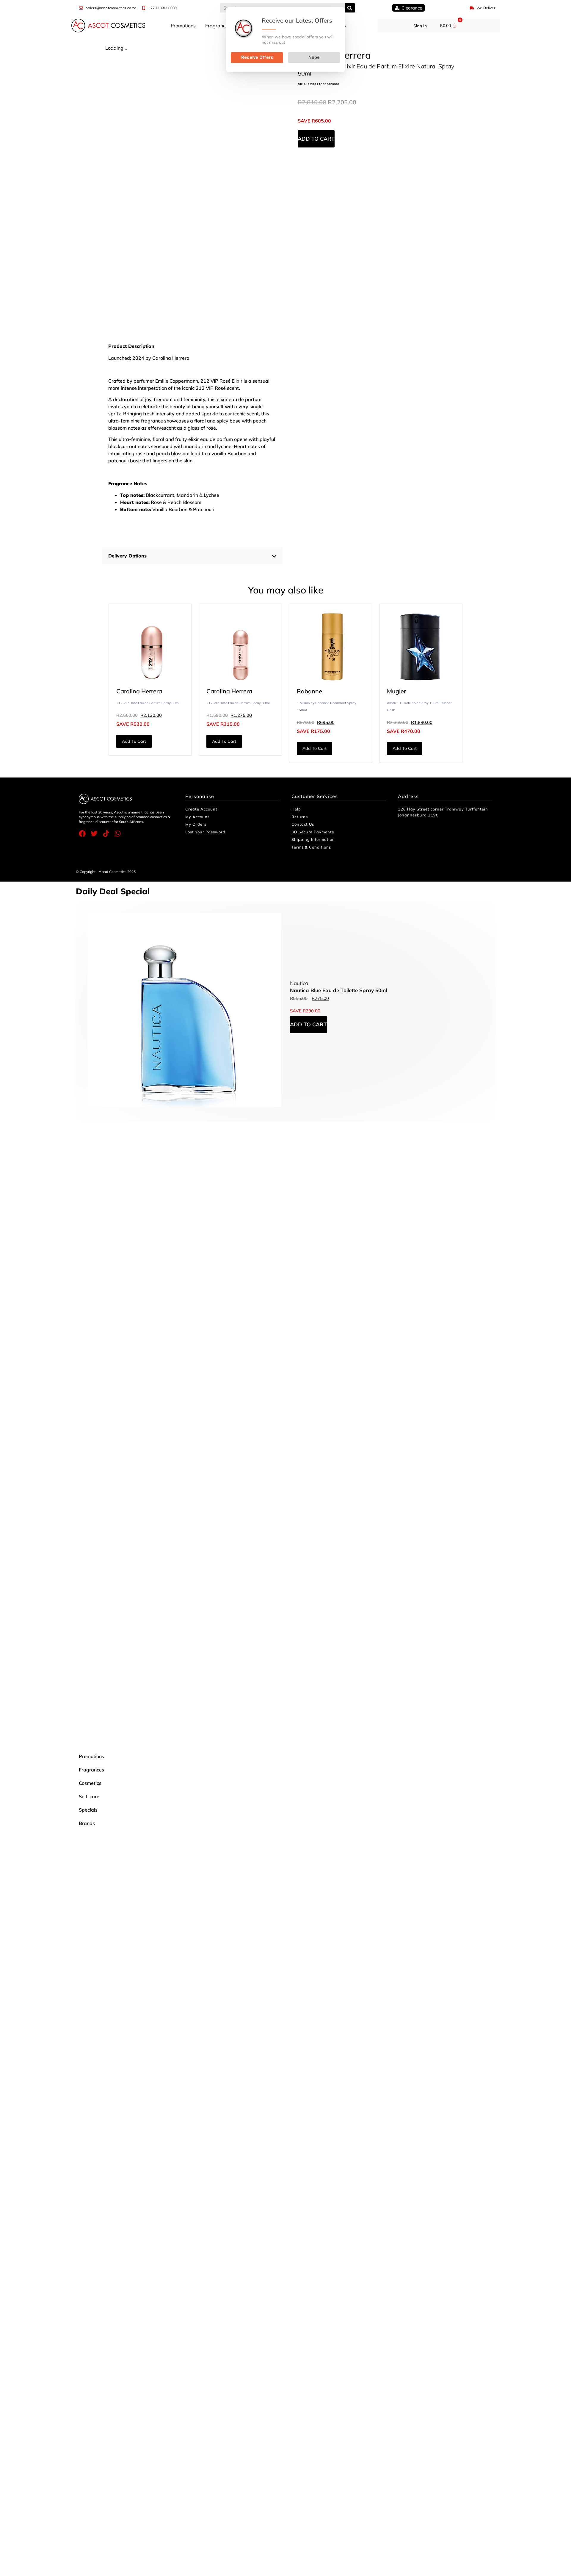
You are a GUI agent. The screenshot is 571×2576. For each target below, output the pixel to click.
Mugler (396, 691)
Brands (87, 1823)
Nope (314, 57)
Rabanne (309, 691)
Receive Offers (257, 57)
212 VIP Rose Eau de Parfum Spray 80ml (148, 703)
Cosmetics (90, 1783)
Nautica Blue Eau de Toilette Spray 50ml (338, 990)
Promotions (183, 26)
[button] (192, 556)
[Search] (350, 8)
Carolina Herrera (139, 691)
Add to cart (316, 139)
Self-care (89, 1796)
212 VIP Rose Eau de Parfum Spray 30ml (238, 703)
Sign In (420, 26)
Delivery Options (127, 556)
